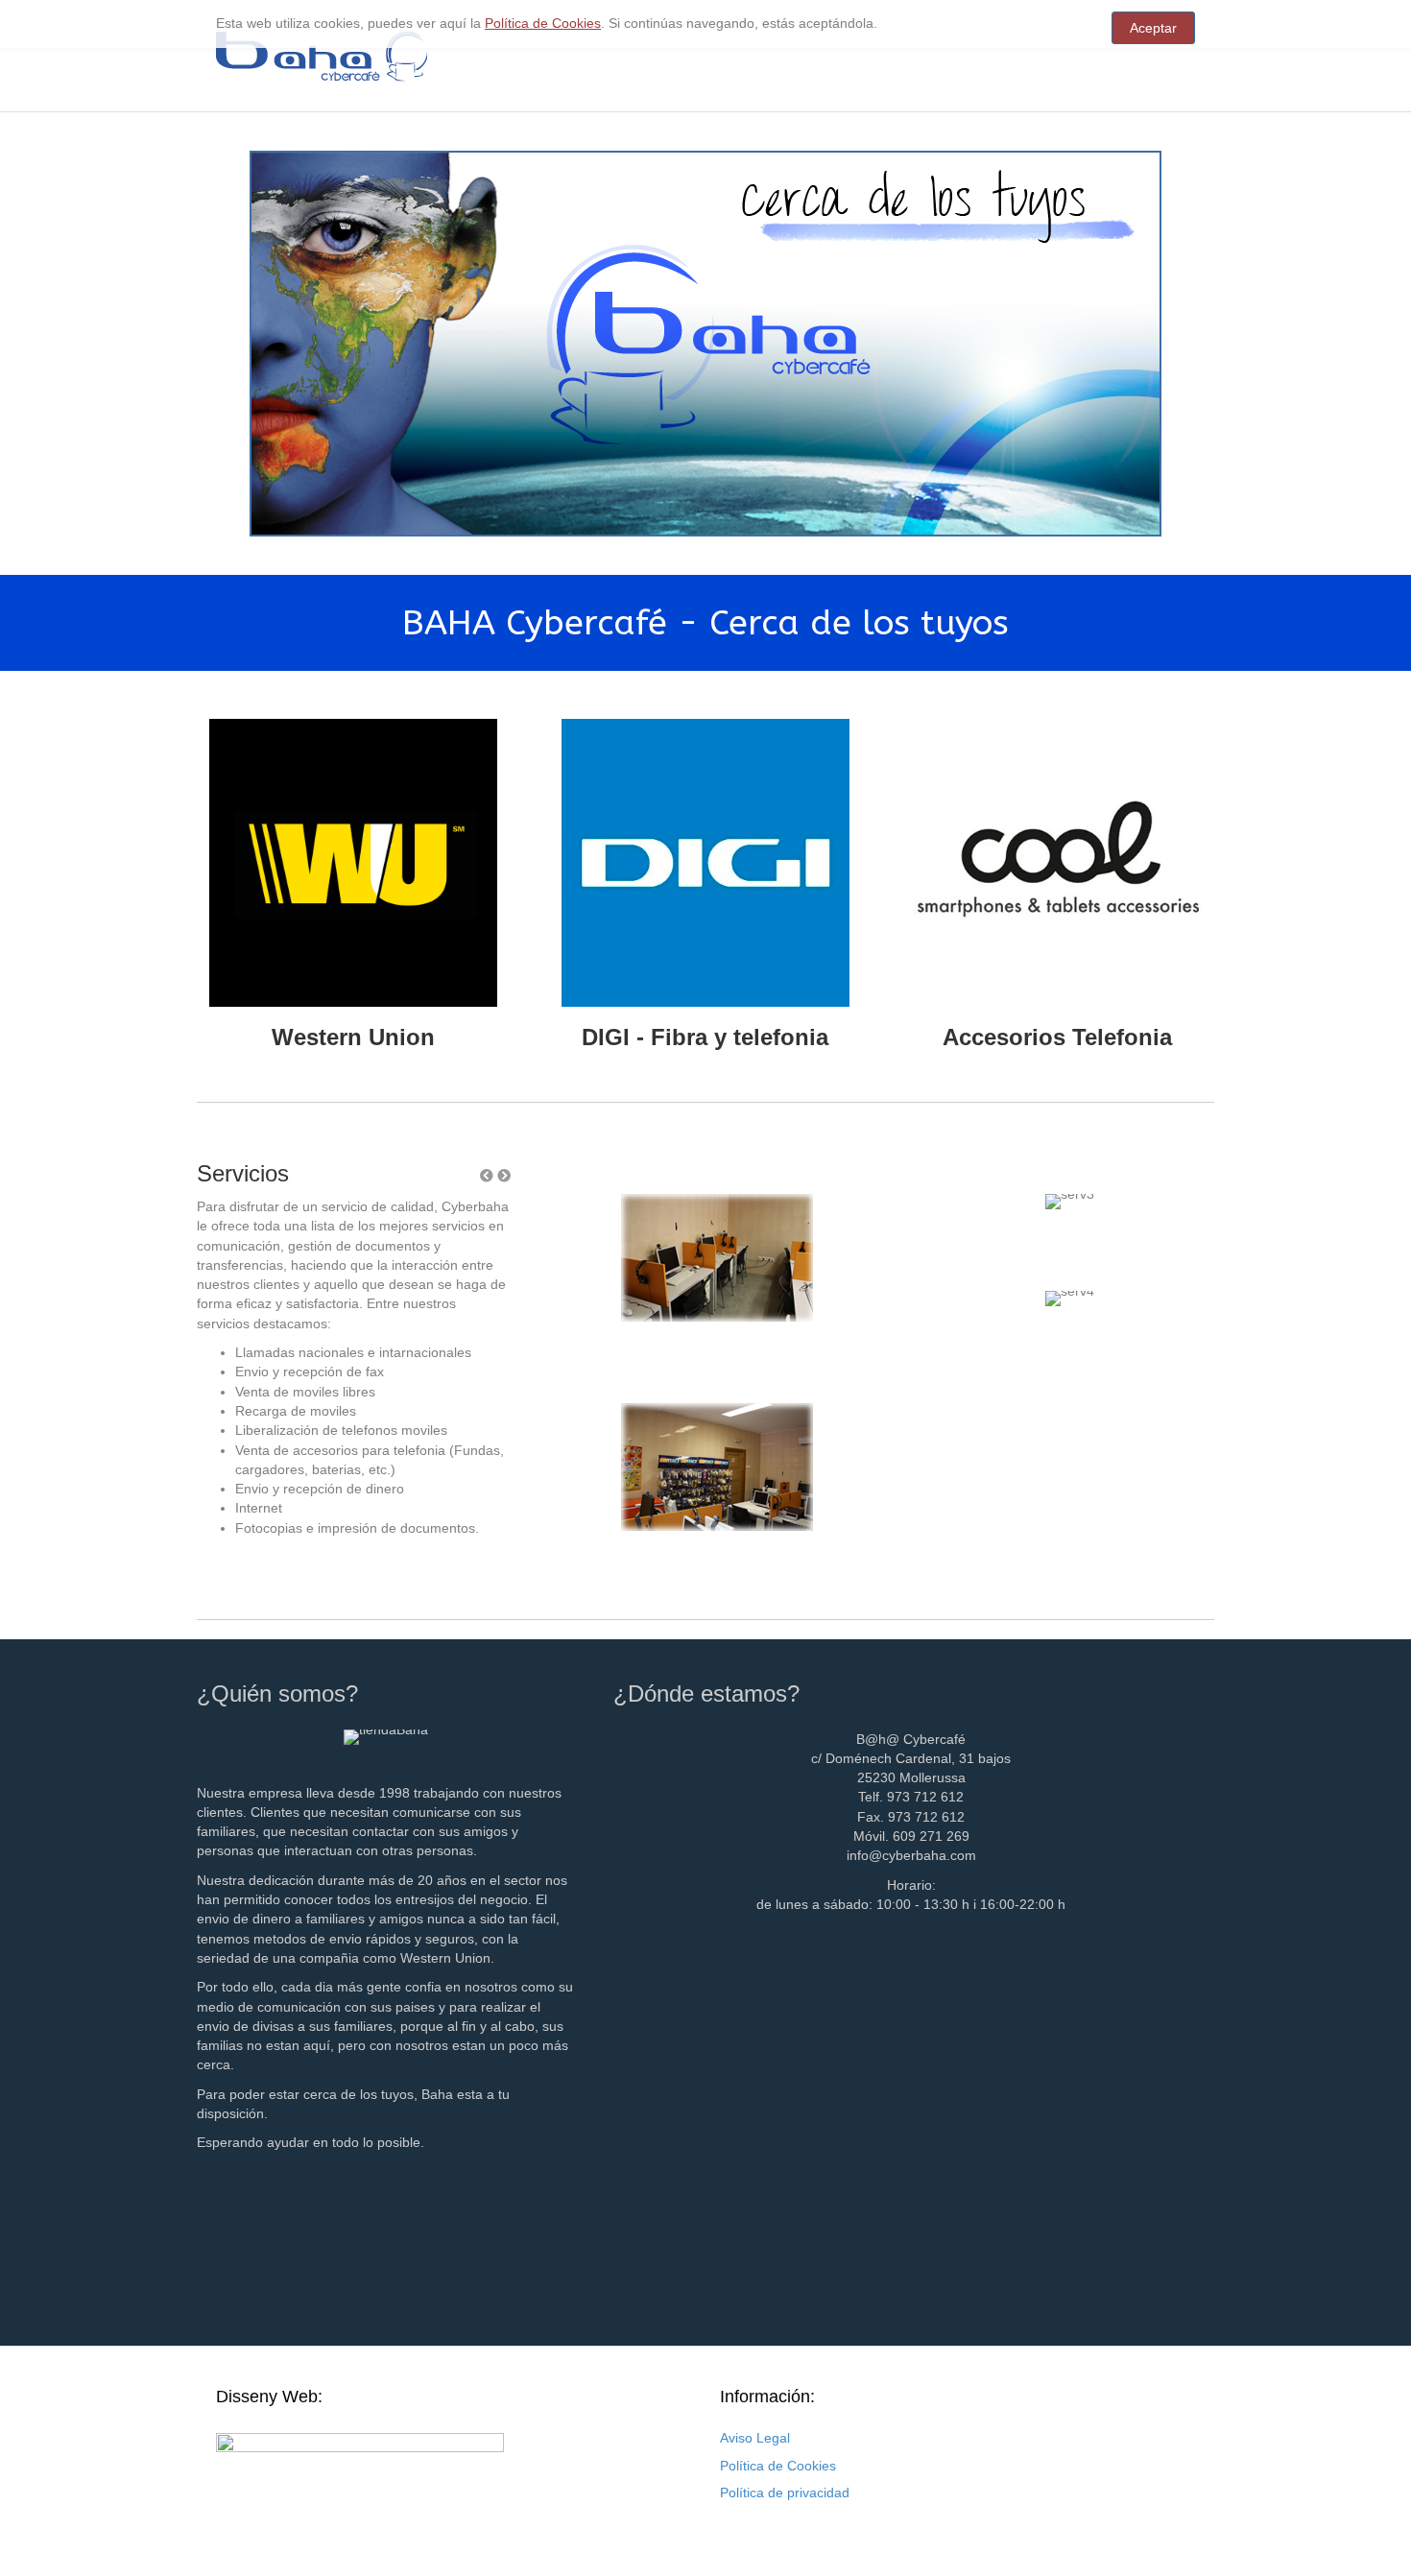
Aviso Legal (755, 2438)
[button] (504, 1176)
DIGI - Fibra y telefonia (705, 1037)
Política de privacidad (785, 2493)
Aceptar (1153, 28)
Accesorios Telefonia (1057, 1037)
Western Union (353, 1037)
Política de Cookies (778, 2466)
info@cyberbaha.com (911, 1855)
